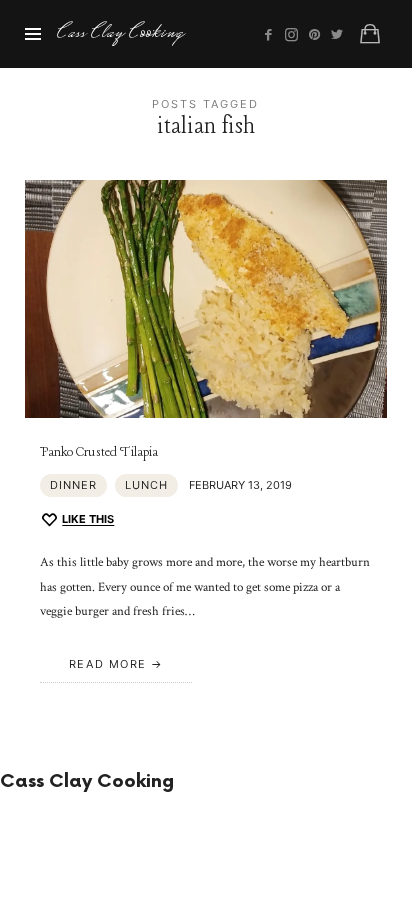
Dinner (73, 485)
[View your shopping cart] (370, 34)
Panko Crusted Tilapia (99, 452)
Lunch (146, 485)
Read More (108, 664)
